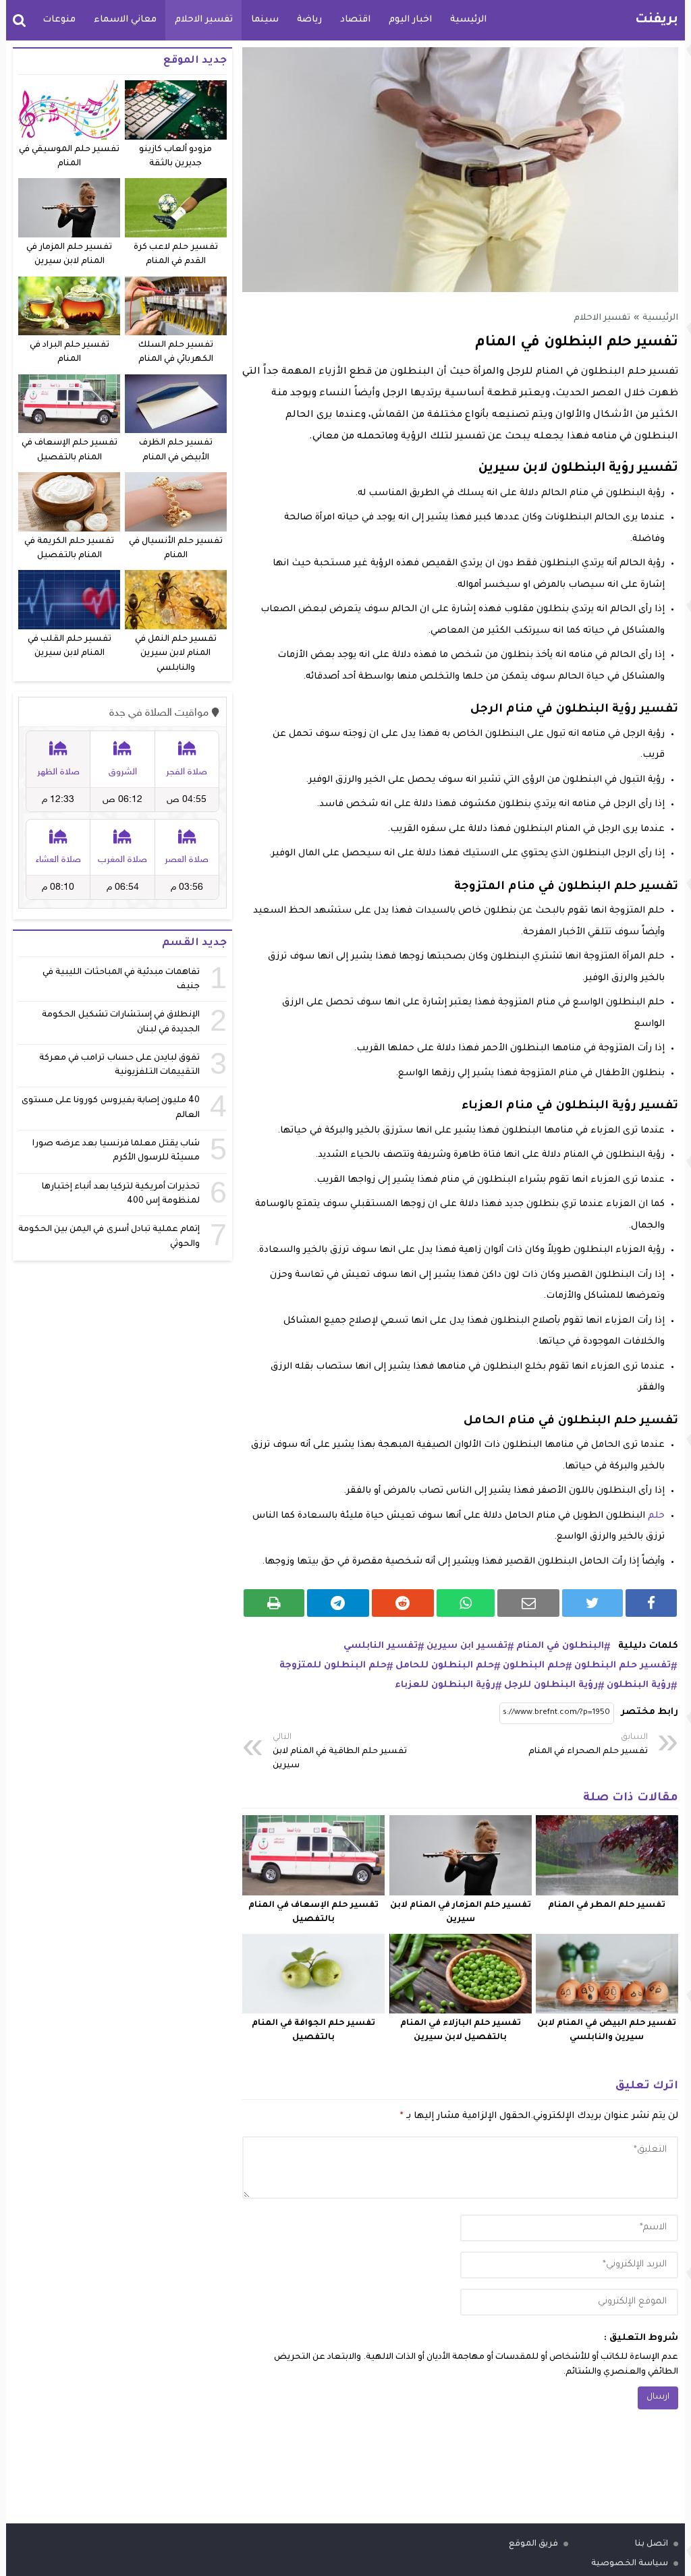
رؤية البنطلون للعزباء (445, 1685)
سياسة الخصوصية (630, 2564)
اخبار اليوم (410, 20)
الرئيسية (468, 20)
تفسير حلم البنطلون (623, 1666)
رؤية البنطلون (639, 1685)
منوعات (59, 20)
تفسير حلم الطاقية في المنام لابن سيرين (340, 1752)
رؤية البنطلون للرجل (551, 1685)
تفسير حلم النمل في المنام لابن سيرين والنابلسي (176, 654)
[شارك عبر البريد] (528, 1603)
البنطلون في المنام (560, 1646)
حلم (656, 1516)
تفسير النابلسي (381, 1646)
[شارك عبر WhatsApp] (466, 1603)
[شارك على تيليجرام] (338, 1603)
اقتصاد (355, 20)
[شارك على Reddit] (403, 1603)
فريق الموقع (533, 2544)
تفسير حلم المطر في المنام (607, 1906)
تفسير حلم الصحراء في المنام (588, 1745)
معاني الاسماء (125, 20)
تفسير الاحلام (204, 20)
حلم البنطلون (534, 1666)
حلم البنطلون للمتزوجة (333, 1666)
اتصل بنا (652, 2544)
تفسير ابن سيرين (467, 1646)
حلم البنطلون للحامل (445, 1666)
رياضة (309, 20)
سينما (265, 20)
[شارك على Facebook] (651, 1603)
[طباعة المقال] (274, 1603)
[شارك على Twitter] (592, 1603)
